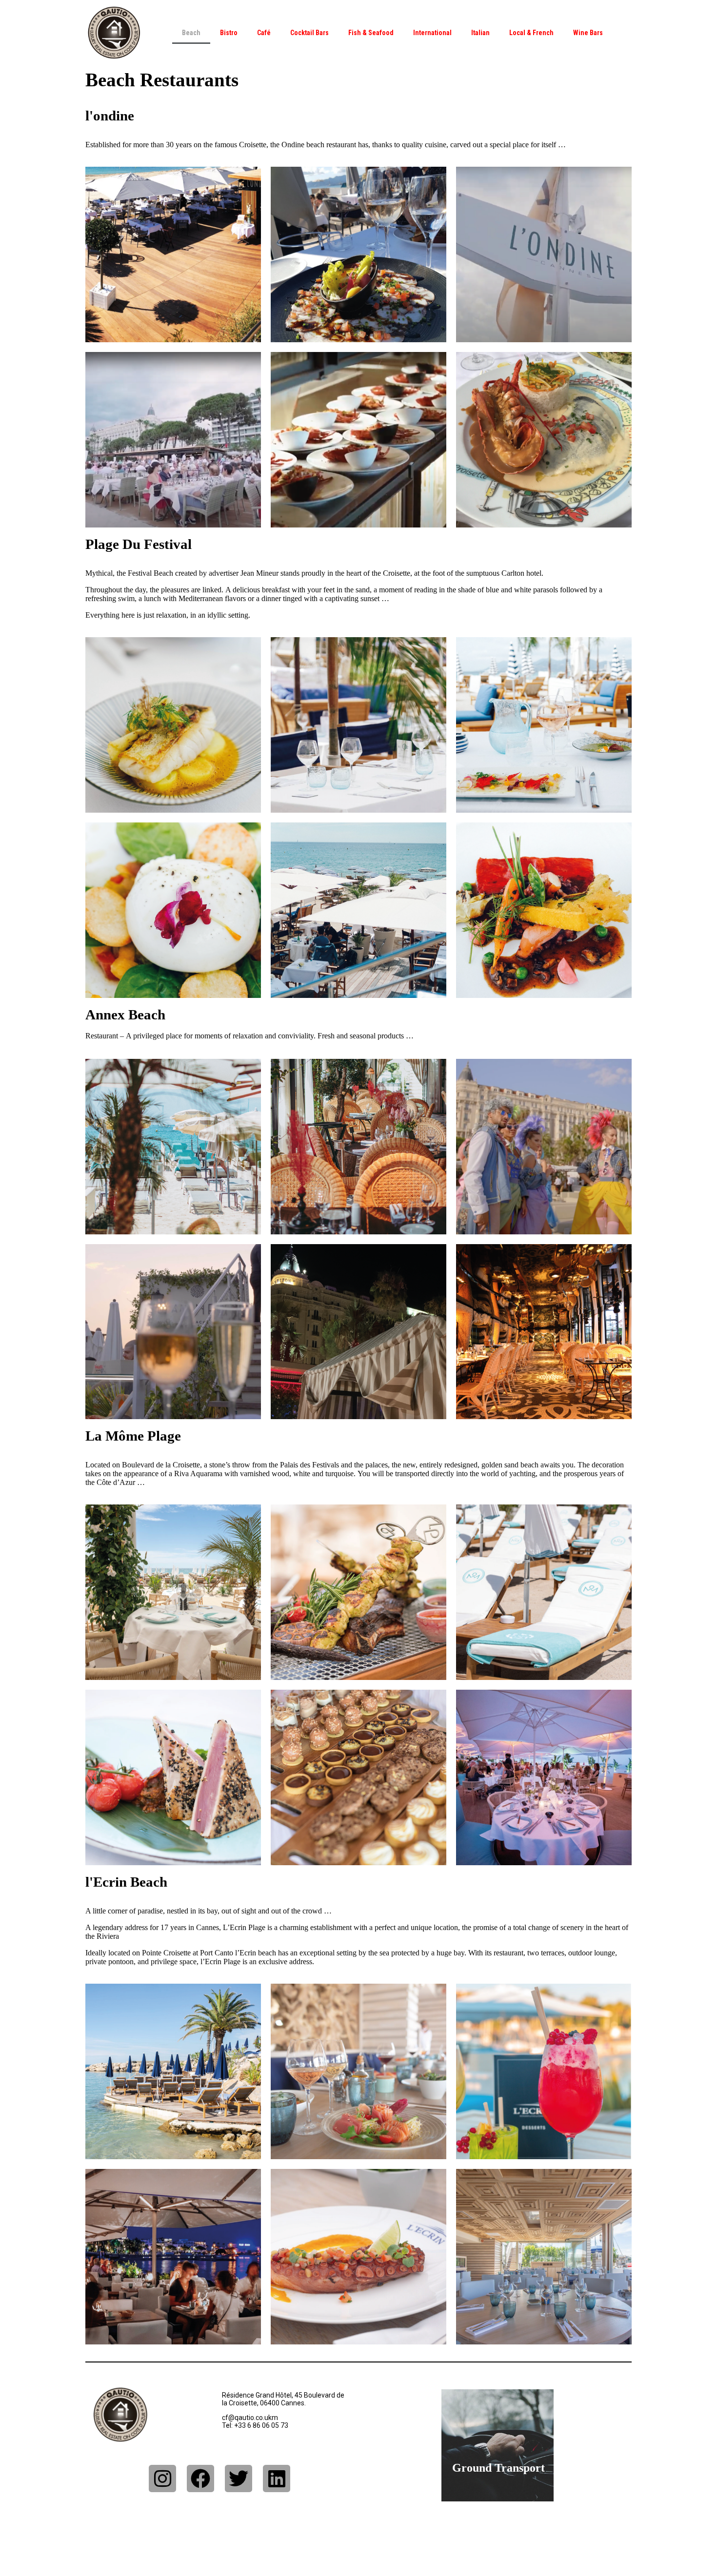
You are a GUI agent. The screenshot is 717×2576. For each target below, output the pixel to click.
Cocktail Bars (309, 33)
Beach (191, 33)
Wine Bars (588, 33)
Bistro (229, 33)
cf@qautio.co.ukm (250, 2418)
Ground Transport (498, 2468)
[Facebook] (200, 2478)
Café (264, 33)
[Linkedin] (277, 2478)
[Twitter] (239, 2478)
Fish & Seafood (371, 33)
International (432, 33)
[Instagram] (162, 2478)
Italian (480, 33)
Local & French (531, 33)
